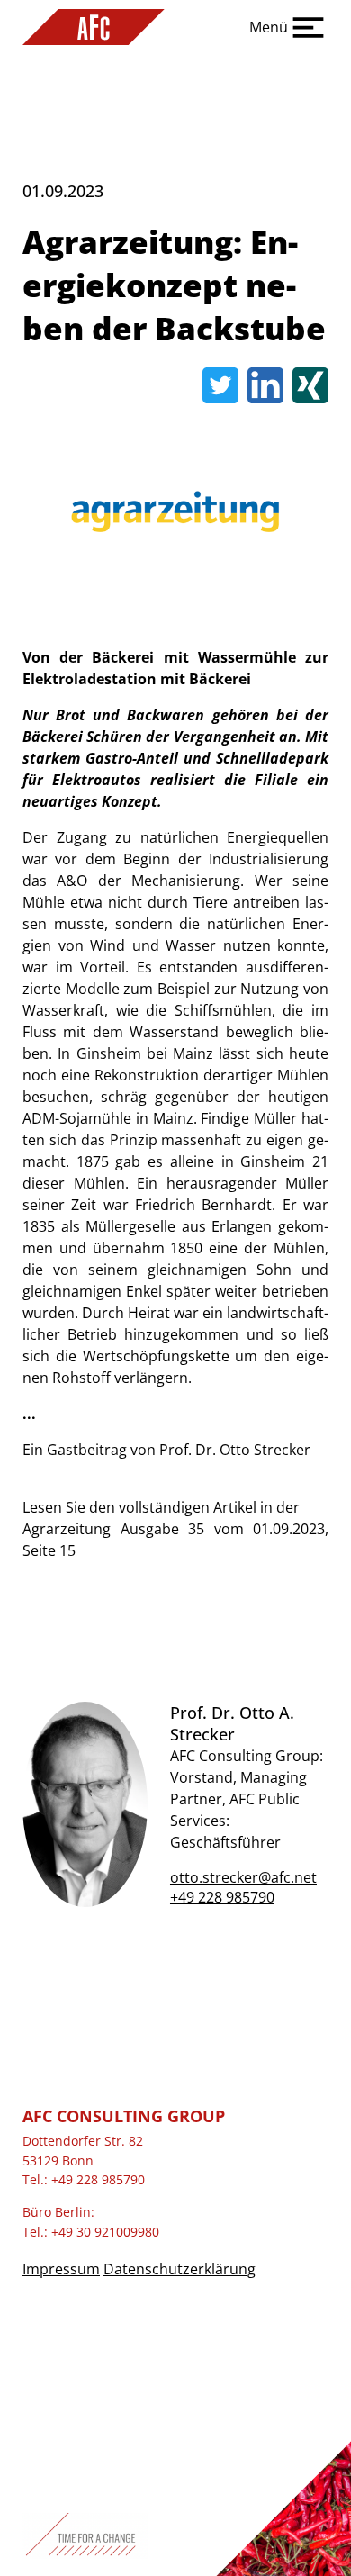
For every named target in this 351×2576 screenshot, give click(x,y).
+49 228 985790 (222, 1897)
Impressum (61, 2269)
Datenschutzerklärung (180, 2269)
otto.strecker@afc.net (243, 1877)
